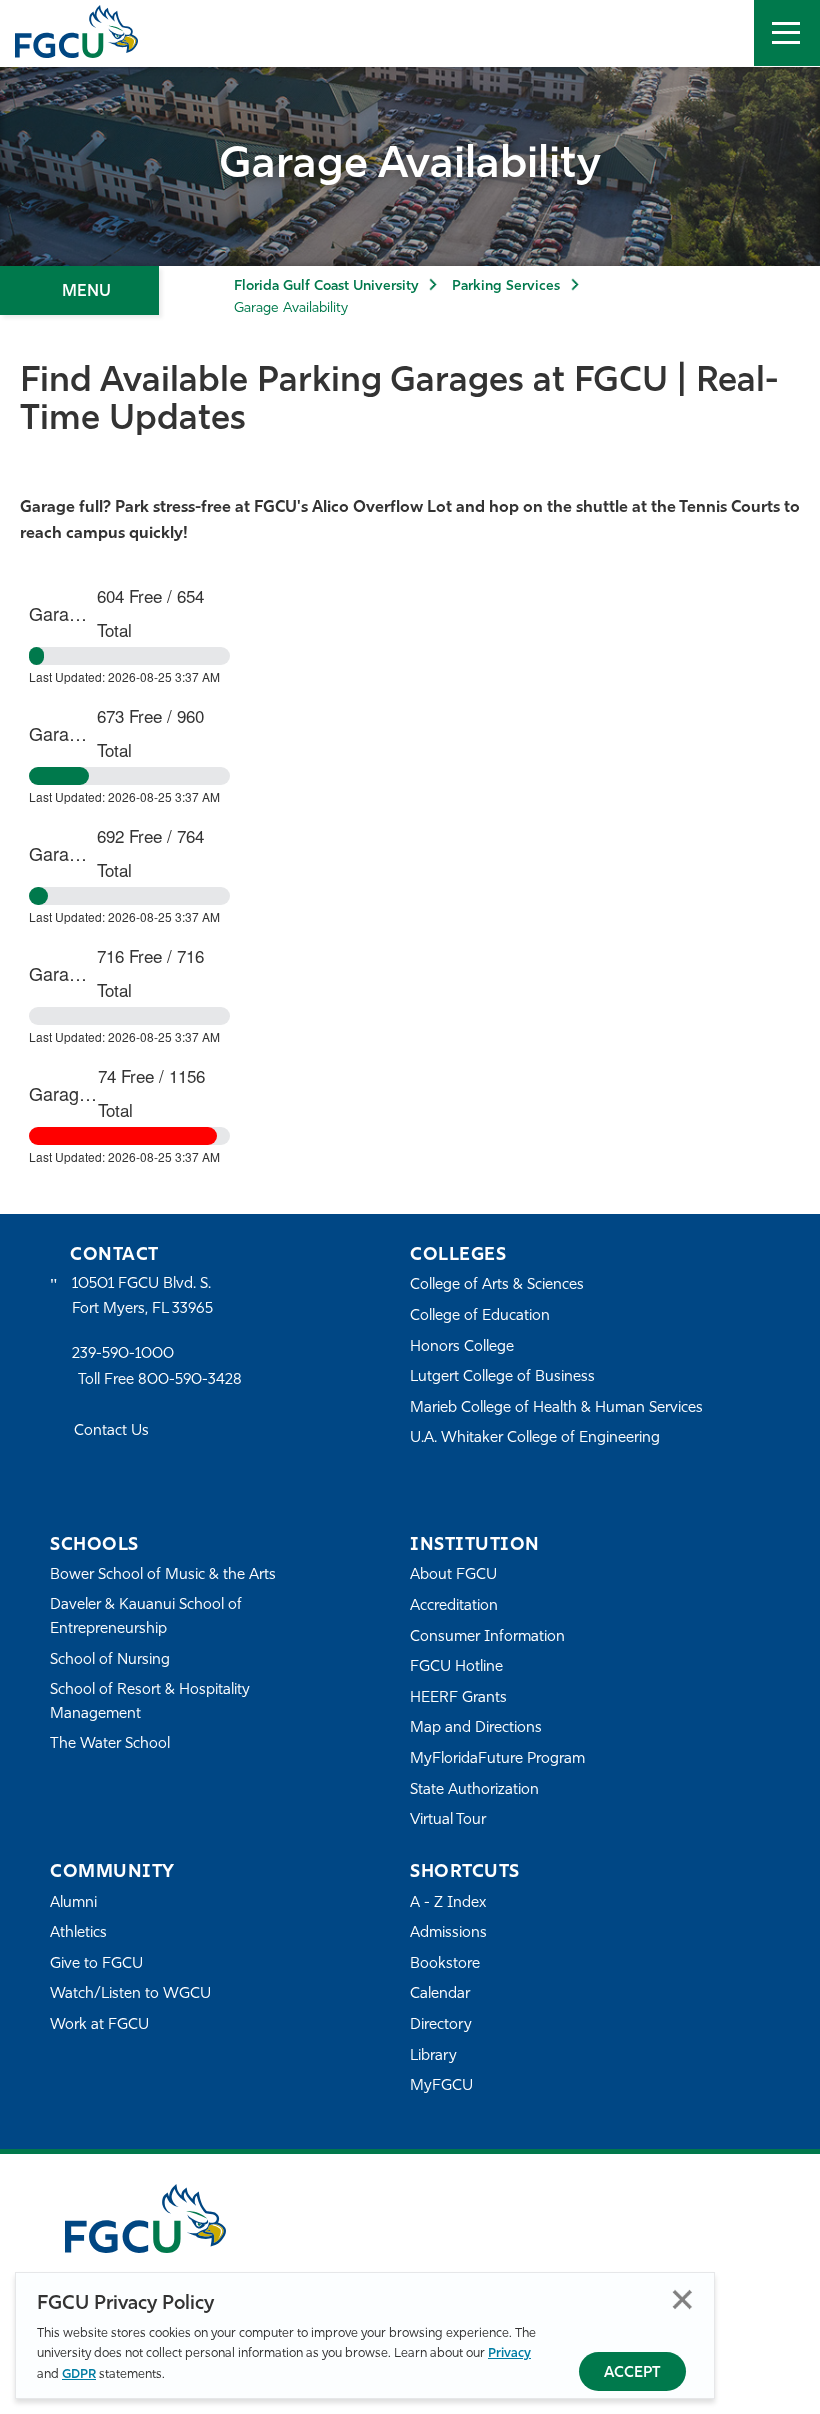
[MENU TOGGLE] (787, 33)
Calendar (440, 1994)
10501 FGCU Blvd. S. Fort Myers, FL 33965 (142, 1296)
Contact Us (111, 1431)
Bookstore (445, 1964)
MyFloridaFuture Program (497, 1759)
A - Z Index (448, 1903)
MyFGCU (441, 2086)
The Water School (110, 1744)
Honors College (462, 1347)
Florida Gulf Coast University (326, 286)
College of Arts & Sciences (497, 1285)
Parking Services (506, 286)
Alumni (73, 1903)
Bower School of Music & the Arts (163, 1575)
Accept (632, 2373)
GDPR (79, 2374)
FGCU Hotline (456, 1667)
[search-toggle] (721, 33)
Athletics (78, 1933)
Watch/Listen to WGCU (130, 1994)
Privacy (509, 2353)
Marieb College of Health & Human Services (556, 1408)
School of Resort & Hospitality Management (150, 1702)
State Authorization (474, 1790)
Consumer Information (487, 1637)
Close (682, 2299)
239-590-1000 (123, 1354)
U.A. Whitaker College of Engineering (535, 1438)
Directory (441, 2025)
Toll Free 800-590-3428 (160, 1380)
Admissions (448, 1933)
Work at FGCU (99, 2025)
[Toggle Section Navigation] (79, 290)
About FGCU (453, 1575)
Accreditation (454, 1606)
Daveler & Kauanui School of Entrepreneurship (146, 1617)
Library (433, 2056)
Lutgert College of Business (502, 1377)
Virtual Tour (448, 1820)
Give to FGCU (96, 1964)
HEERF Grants (458, 1698)
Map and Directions (476, 1728)
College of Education (480, 1316)
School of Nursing (110, 1660)
